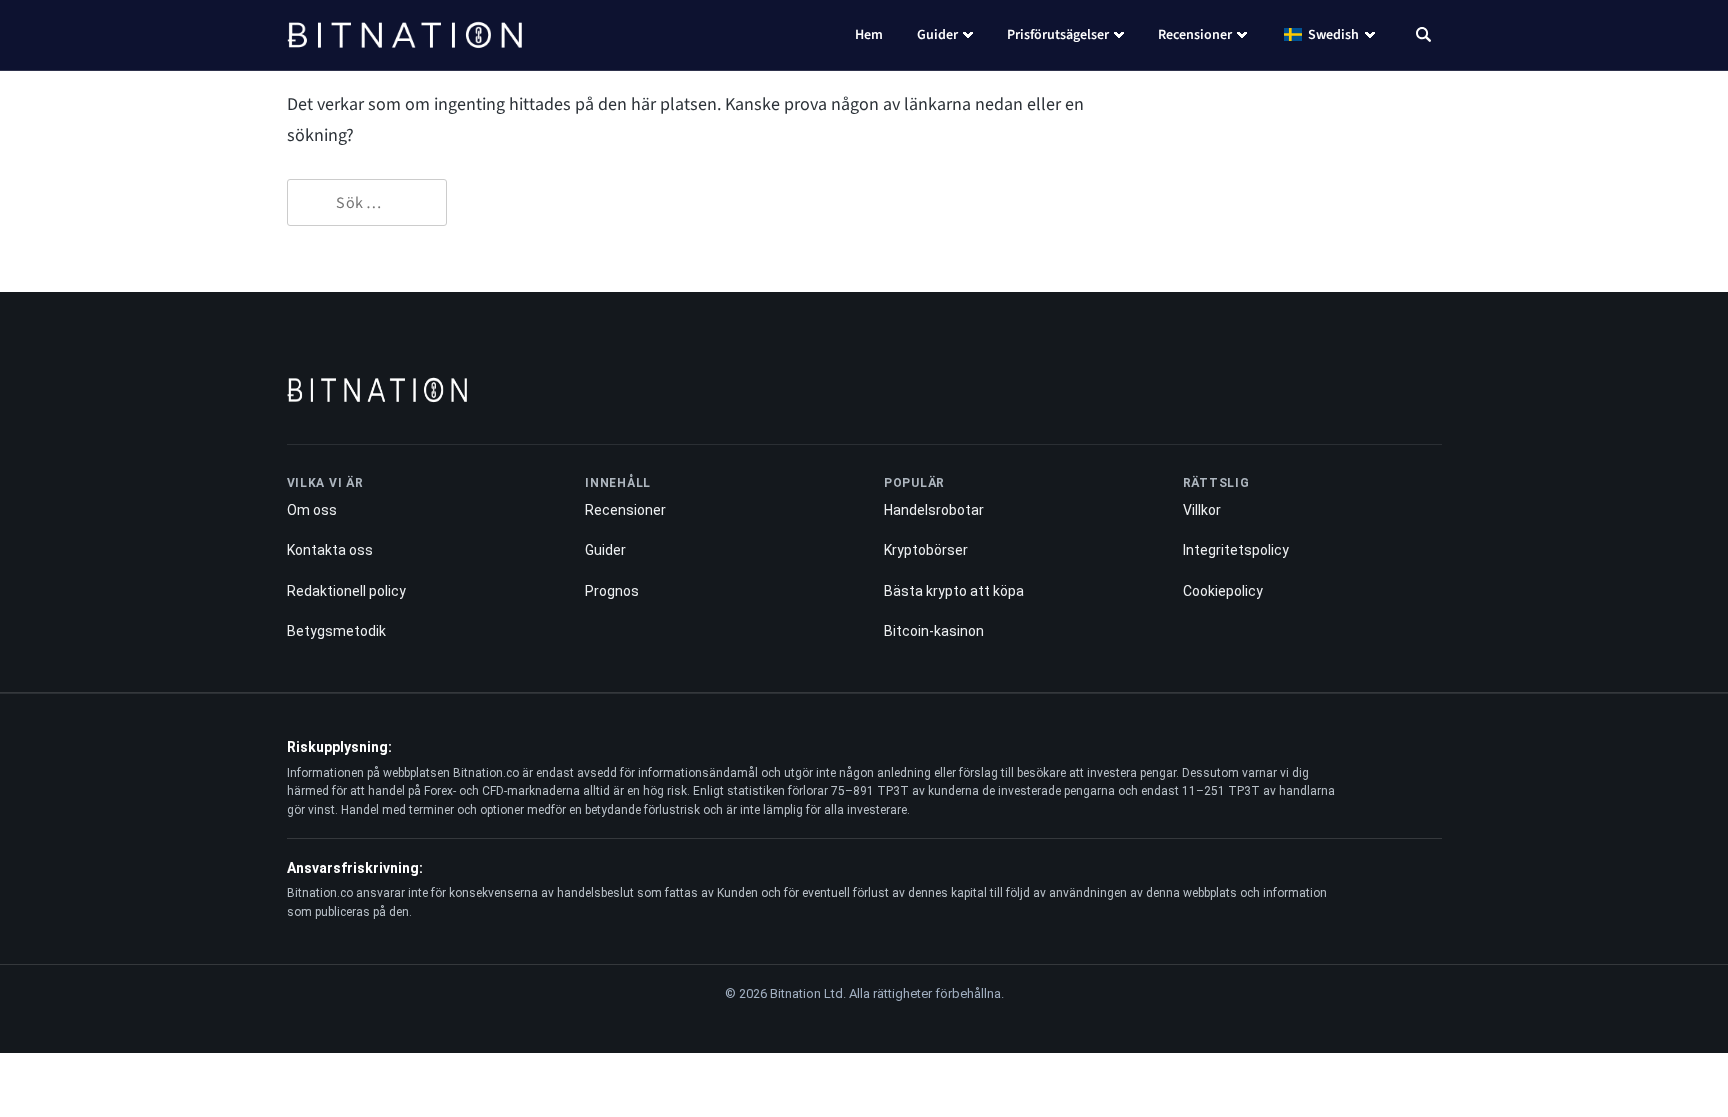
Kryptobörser (926, 550)
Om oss (312, 510)
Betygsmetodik (336, 631)
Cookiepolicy (1223, 591)
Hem (869, 35)
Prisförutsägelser (1058, 35)
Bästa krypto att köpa (954, 591)
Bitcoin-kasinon (934, 631)
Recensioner (1195, 35)
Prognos (612, 591)
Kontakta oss (330, 550)
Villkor (1202, 510)
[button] (1423, 37)
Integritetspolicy (1236, 550)
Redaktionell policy (346, 591)
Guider (937, 35)
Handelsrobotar (934, 510)
